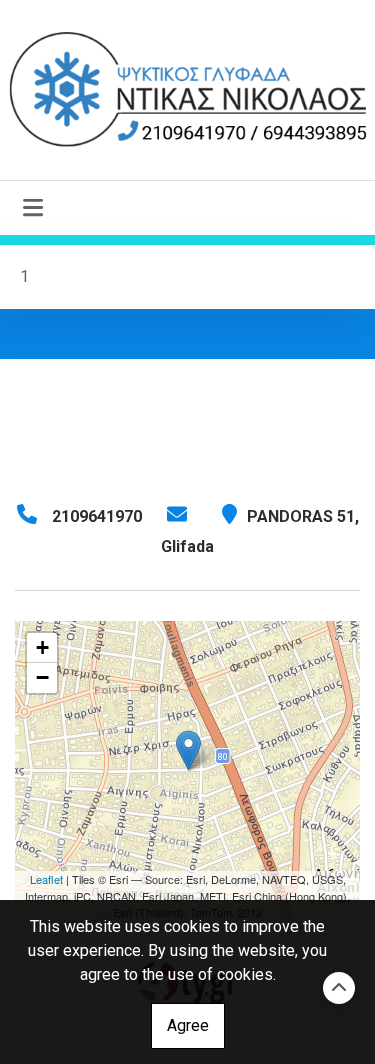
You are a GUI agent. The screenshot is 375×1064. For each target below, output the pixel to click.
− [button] (42, 677)
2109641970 (97, 516)
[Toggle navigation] (33, 208)
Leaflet (46, 879)
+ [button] (42, 647)
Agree (188, 1025)
